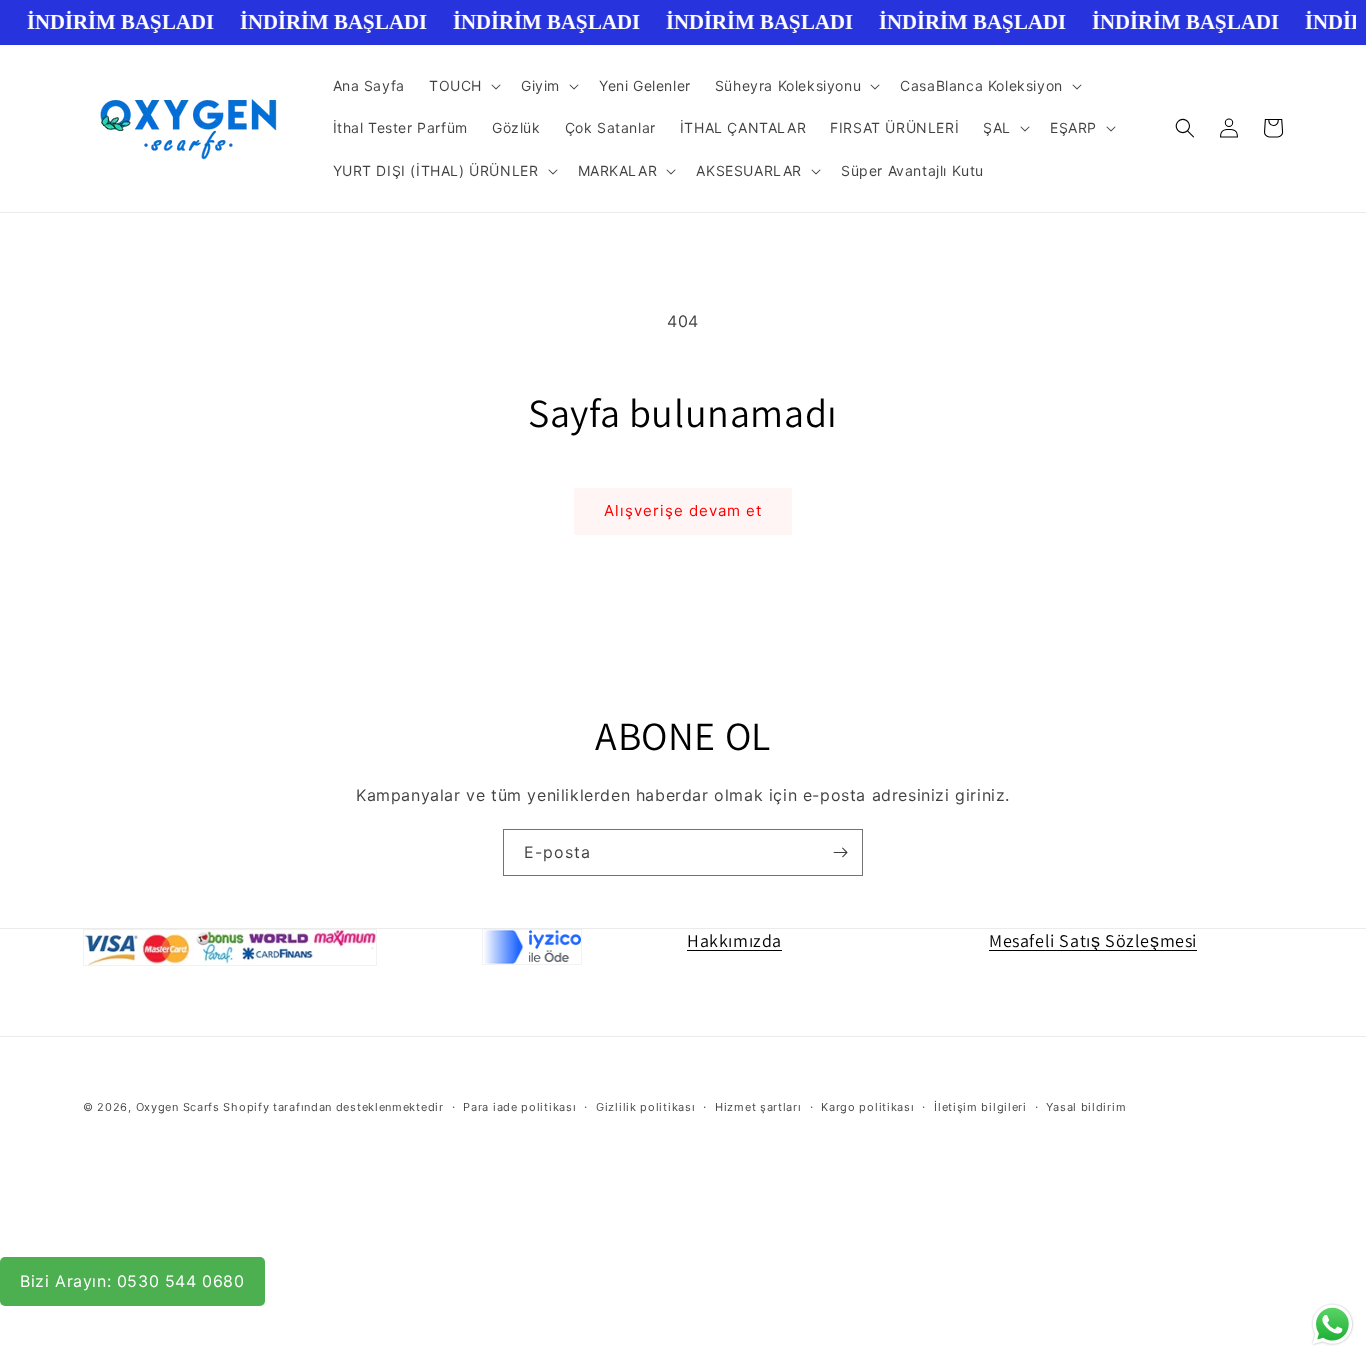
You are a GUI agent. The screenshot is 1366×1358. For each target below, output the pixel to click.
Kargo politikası (867, 1107)
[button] (463, 86)
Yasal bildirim (1086, 1107)
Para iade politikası (519, 1107)
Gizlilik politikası (645, 1107)
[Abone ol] (840, 852)
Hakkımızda (734, 940)
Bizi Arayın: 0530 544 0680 (132, 1281)
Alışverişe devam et (683, 510)
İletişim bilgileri (980, 1107)
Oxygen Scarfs (178, 1107)
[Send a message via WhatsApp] (1332, 1324)
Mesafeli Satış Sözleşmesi (1093, 940)
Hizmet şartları (758, 1107)
